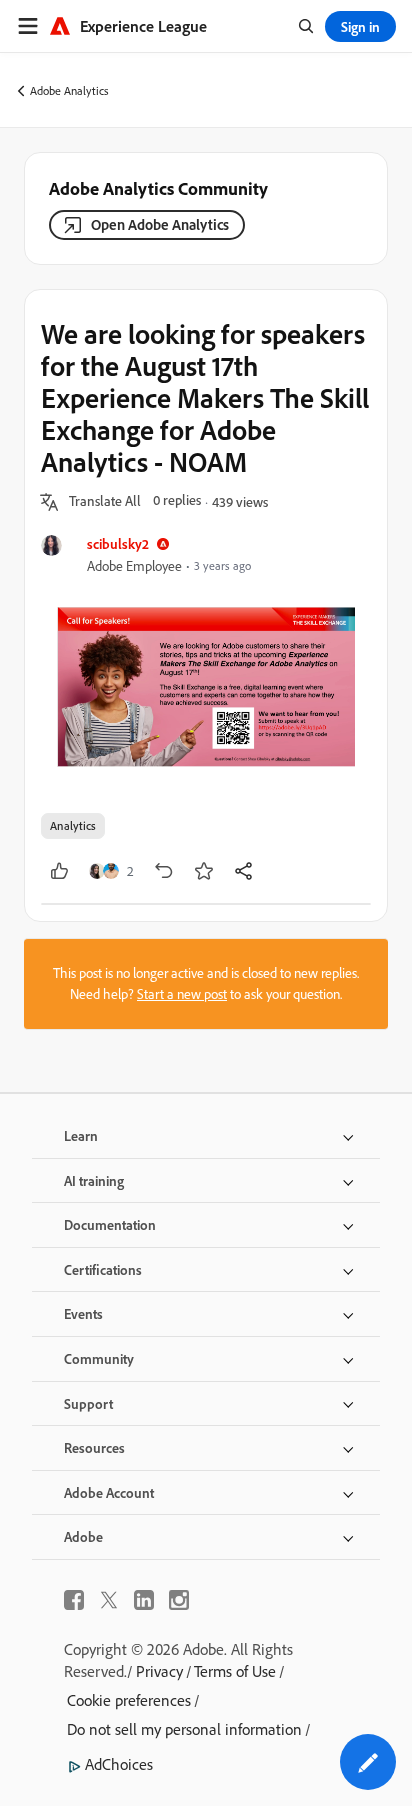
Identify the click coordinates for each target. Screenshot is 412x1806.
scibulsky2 (118, 543)
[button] (105, 502)
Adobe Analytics (69, 90)
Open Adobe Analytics (160, 224)
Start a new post (182, 994)
